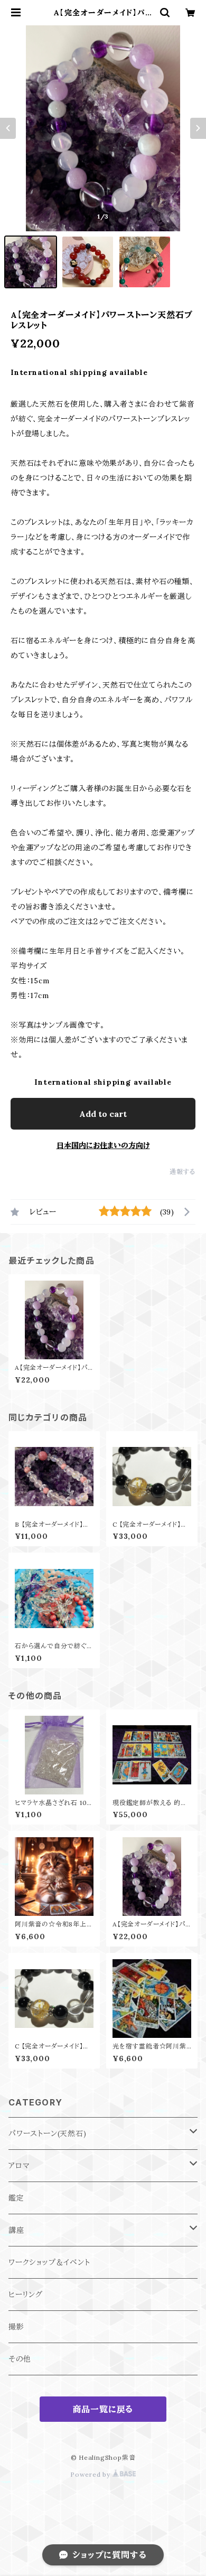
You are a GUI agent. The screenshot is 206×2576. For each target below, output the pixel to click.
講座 (16, 2230)
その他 (20, 2359)
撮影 (16, 2327)
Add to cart (103, 1114)
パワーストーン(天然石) (48, 2133)
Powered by (91, 2474)
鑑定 (16, 2198)
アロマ (19, 2166)
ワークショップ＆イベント (49, 2262)
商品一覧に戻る (103, 2409)
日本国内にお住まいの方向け (103, 1145)
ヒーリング (26, 2295)
